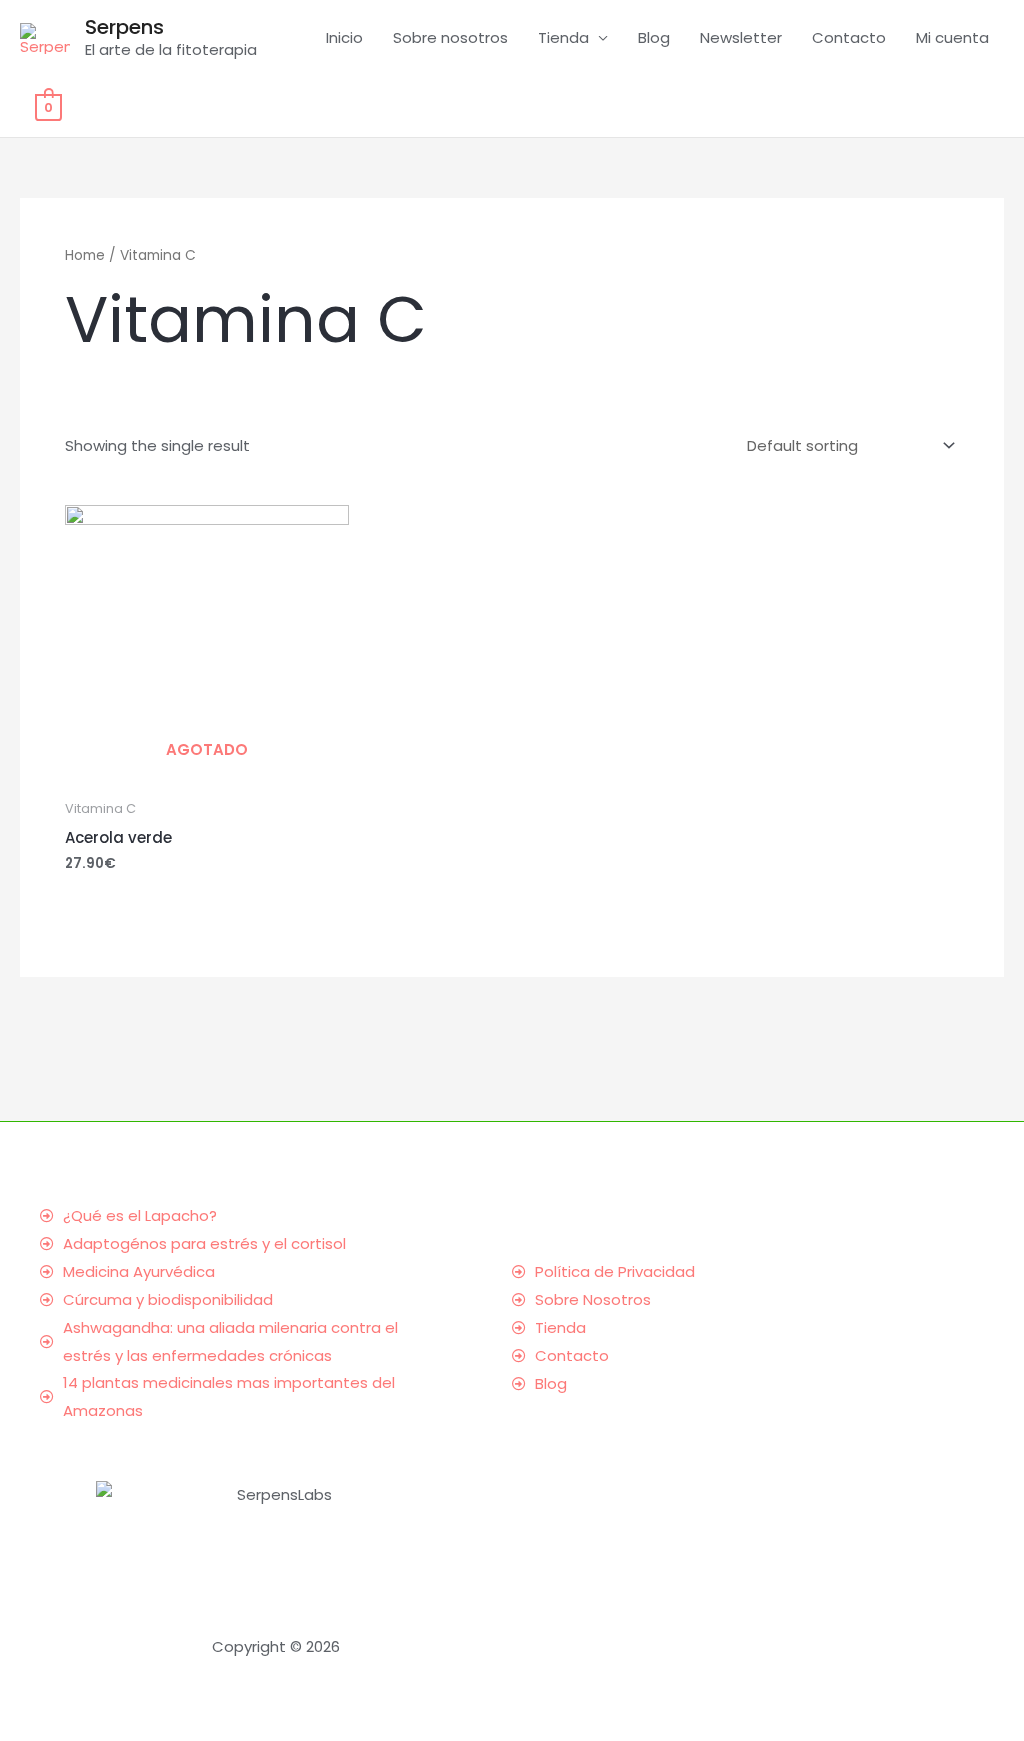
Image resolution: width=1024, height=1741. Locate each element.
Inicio (344, 37)
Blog (654, 37)
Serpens (124, 27)
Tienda (563, 37)
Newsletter (741, 37)
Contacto (849, 37)
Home (85, 255)
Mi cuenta (952, 37)
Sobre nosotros (450, 37)
